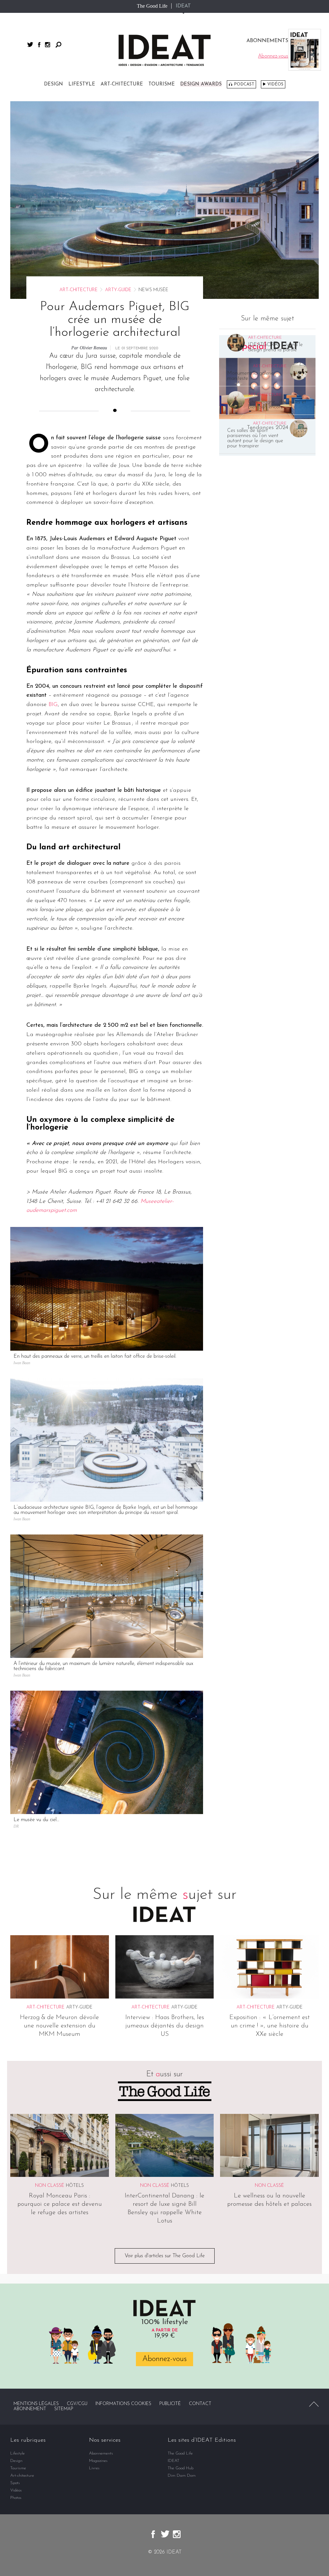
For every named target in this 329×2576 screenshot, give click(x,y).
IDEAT (183, 6)
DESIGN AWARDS (201, 84)
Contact (200, 2404)
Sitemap (64, 2409)
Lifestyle (82, 84)
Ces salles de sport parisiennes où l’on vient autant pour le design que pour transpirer (255, 438)
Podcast (244, 84)
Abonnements (101, 2453)
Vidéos (275, 84)
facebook (39, 45)
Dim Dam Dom (182, 2476)
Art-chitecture (122, 84)
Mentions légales (36, 2404)
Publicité (170, 2404)
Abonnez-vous (164, 2359)
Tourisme (162, 84)
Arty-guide (118, 290)
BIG (53, 705)
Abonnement (30, 2409)
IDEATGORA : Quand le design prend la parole (275, 347)
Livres (94, 2468)
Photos (16, 2498)
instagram (48, 45)
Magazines (98, 2461)
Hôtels (75, 2186)
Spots (15, 2483)
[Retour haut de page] (314, 2404)
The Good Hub (181, 2468)
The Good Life (152, 6)
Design (53, 84)
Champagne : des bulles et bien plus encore (277, 405)
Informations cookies (123, 2404)
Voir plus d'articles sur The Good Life (165, 2256)
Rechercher (58, 45)
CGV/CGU (77, 2404)
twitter (30, 45)
